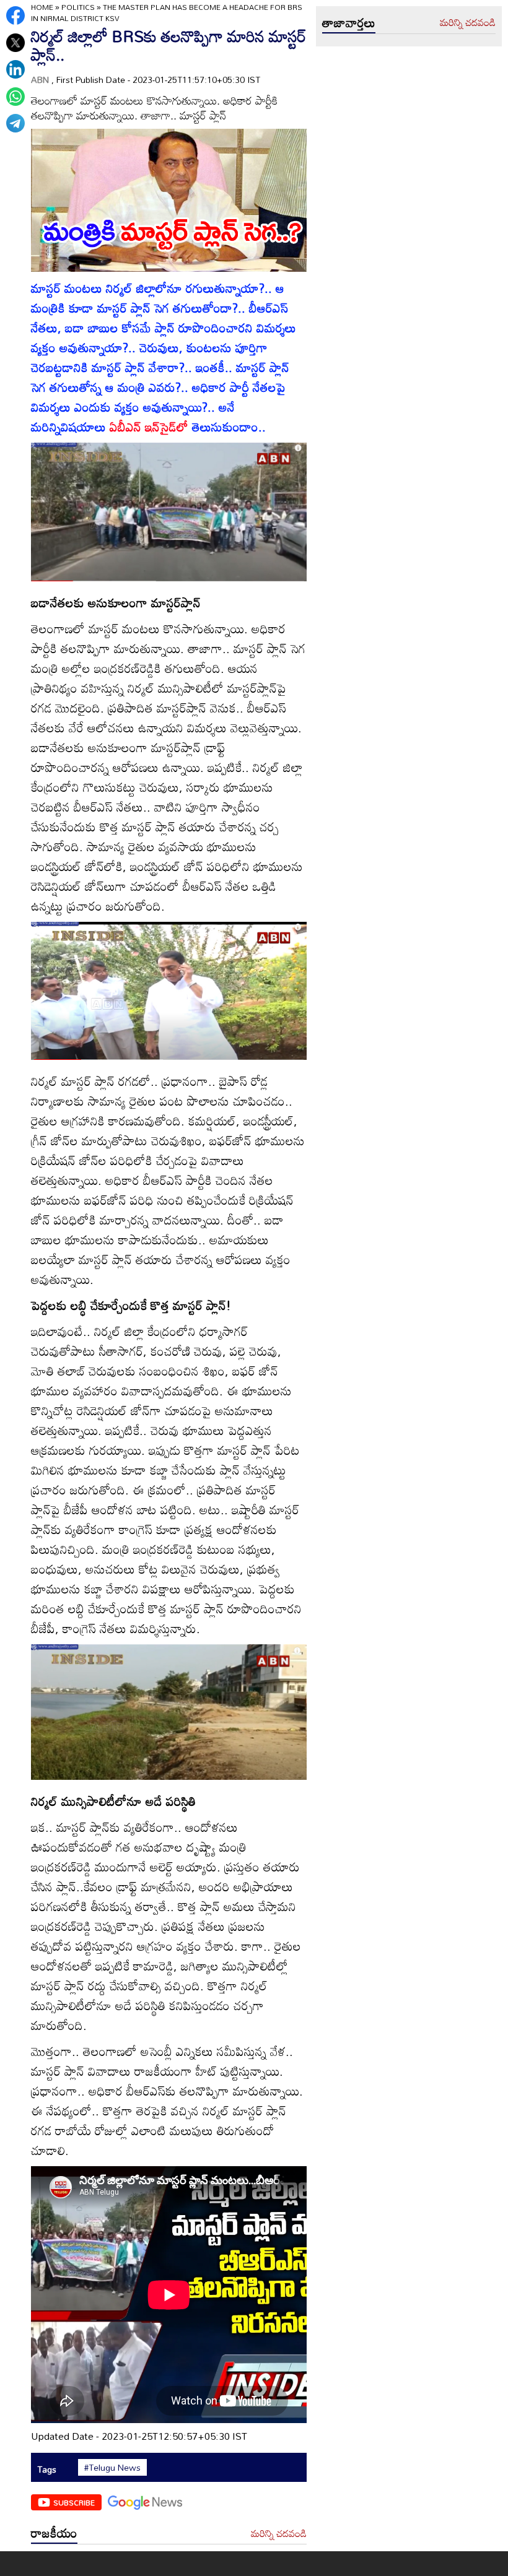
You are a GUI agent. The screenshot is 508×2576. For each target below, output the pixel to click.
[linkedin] (15, 69)
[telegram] (15, 123)
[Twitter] (15, 43)
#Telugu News (112, 2468)
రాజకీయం (54, 2533)
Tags (47, 2469)
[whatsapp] (15, 97)
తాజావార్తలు (349, 22)
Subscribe (74, 2502)
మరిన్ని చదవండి (279, 2534)
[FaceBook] (15, 15)
